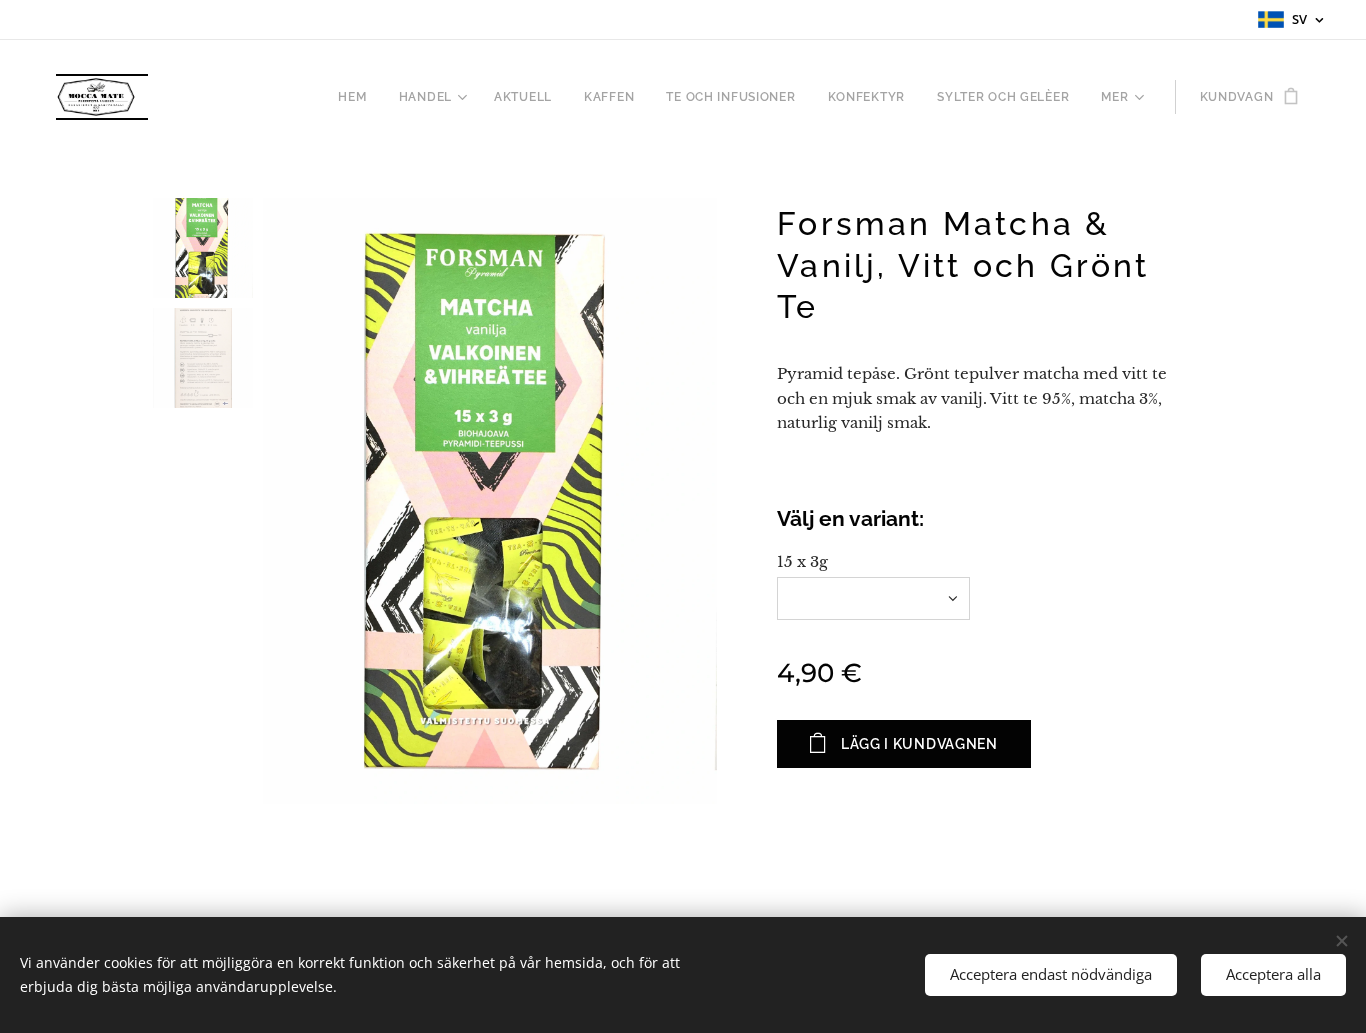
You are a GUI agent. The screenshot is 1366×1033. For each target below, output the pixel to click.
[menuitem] (357, 97)
